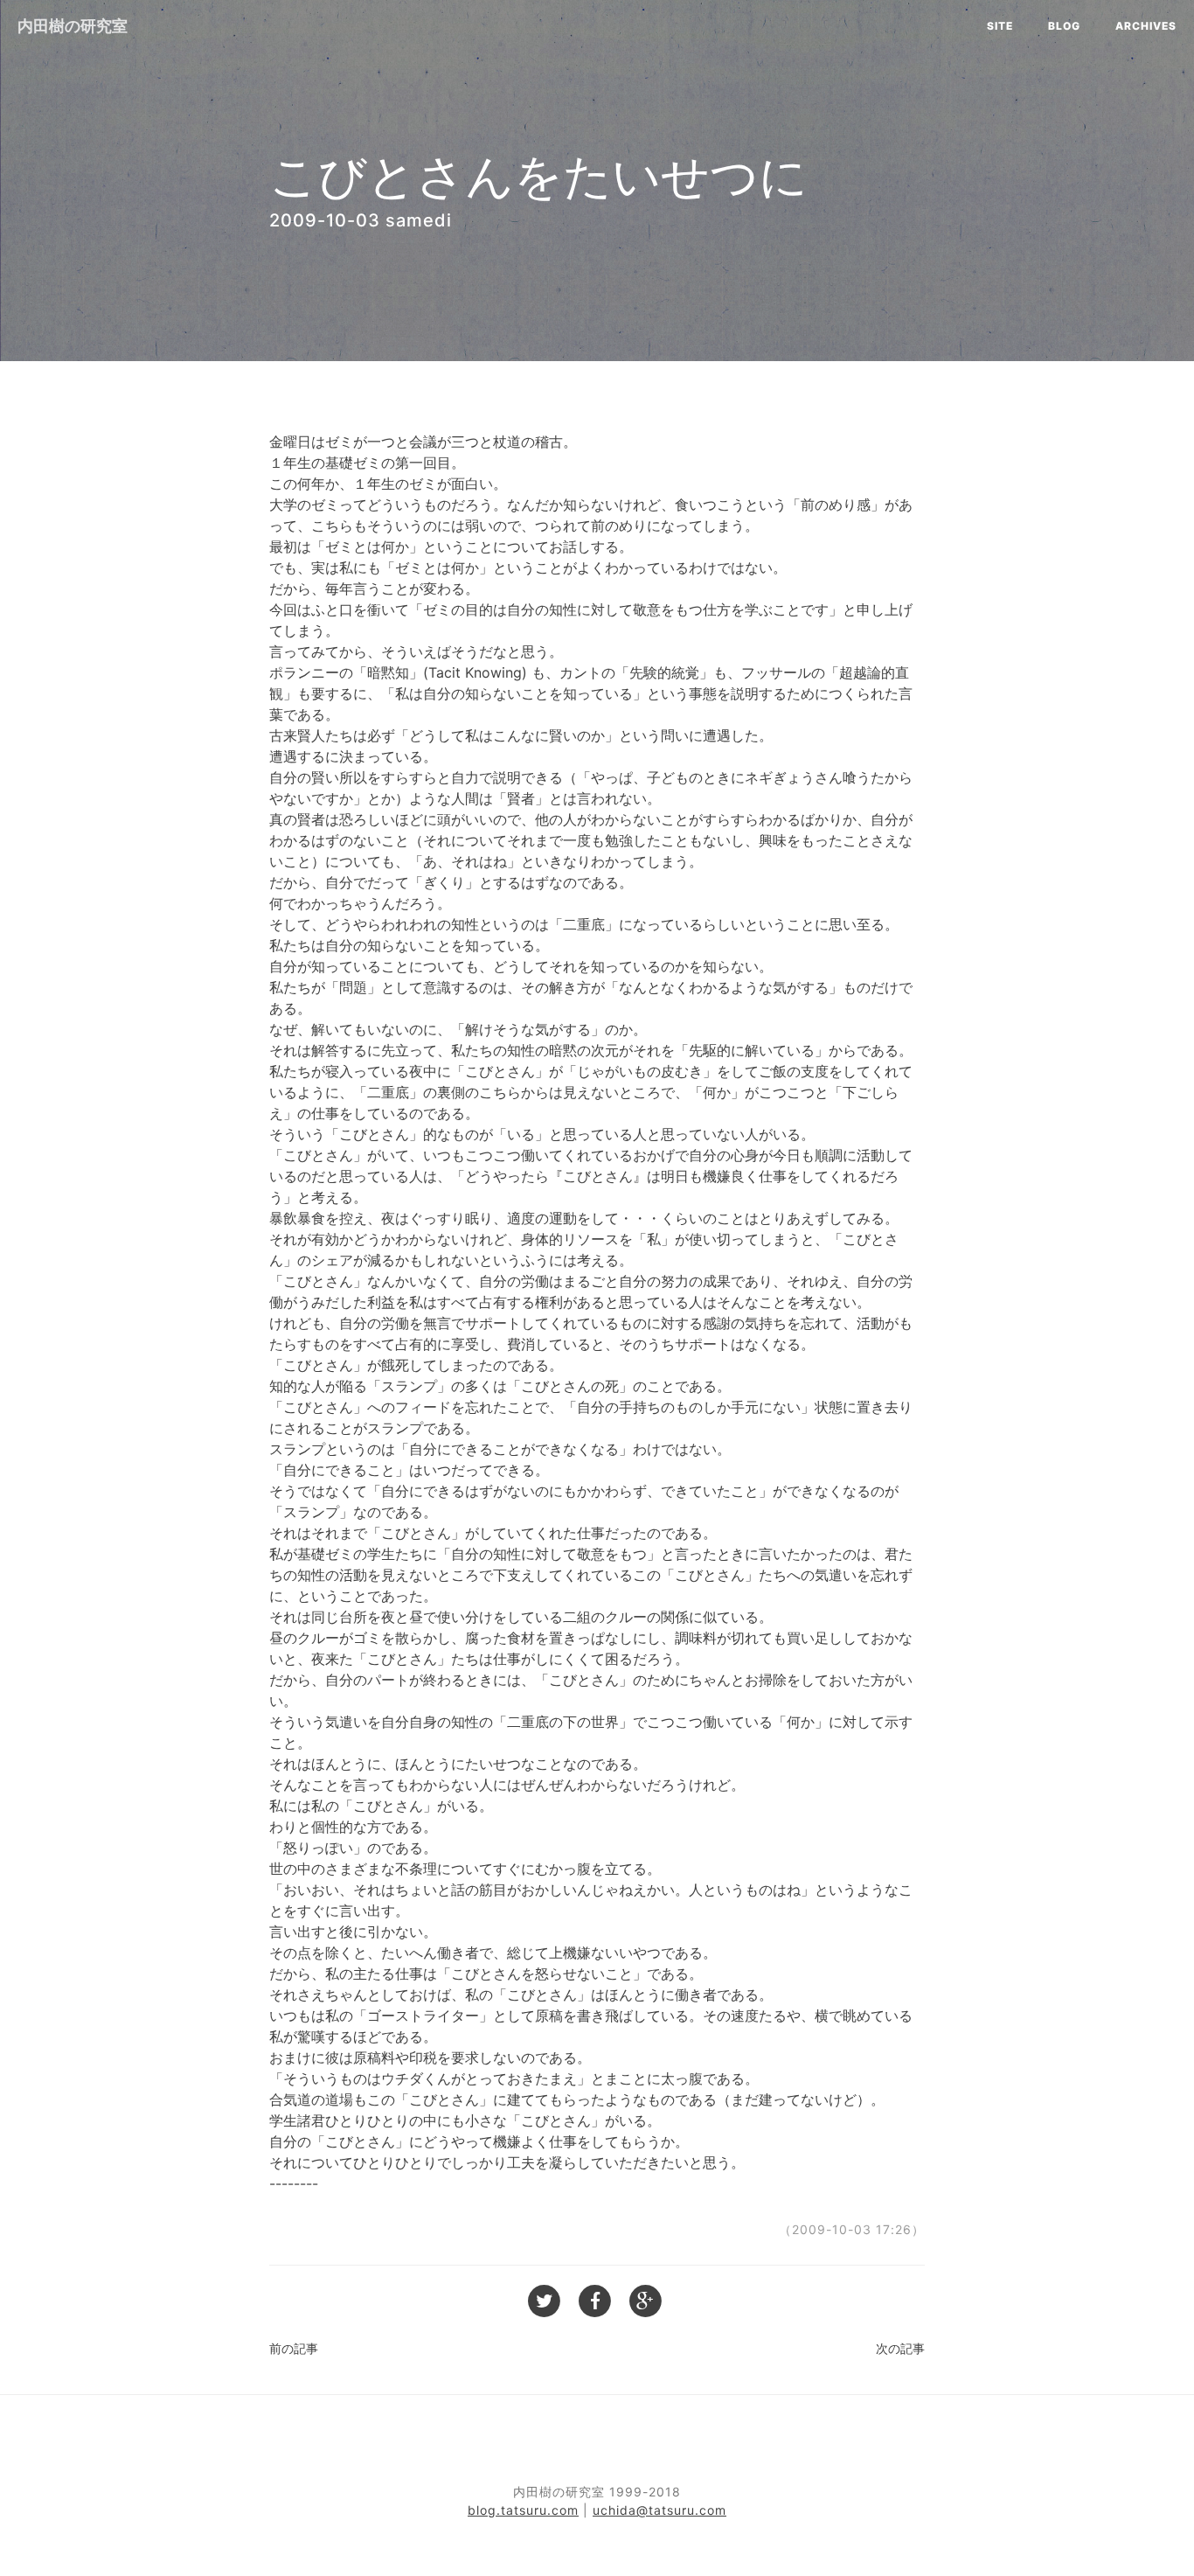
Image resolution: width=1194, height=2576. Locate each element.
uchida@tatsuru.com (659, 2510)
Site (1000, 26)
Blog (1064, 26)
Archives (1146, 26)
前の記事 (294, 2348)
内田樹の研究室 (73, 26)
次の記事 (900, 2348)
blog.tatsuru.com (523, 2510)
